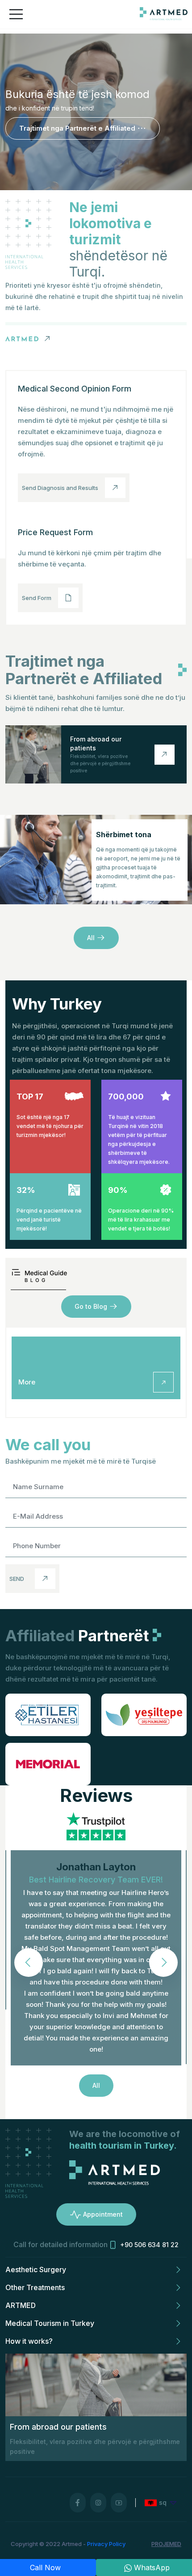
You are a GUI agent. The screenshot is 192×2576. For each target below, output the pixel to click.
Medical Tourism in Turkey (50, 2323)
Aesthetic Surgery (36, 2269)
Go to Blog (91, 1306)
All (91, 938)
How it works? (29, 2341)
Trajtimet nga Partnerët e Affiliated (77, 128)
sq (163, 2502)
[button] (163, 1963)
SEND (17, 1579)
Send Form (37, 598)
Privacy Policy (106, 2544)
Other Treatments (35, 2287)
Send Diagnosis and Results (60, 488)
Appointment (103, 2214)
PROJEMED (166, 2544)
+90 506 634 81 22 (149, 2245)
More (27, 1382)
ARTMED (21, 2305)
